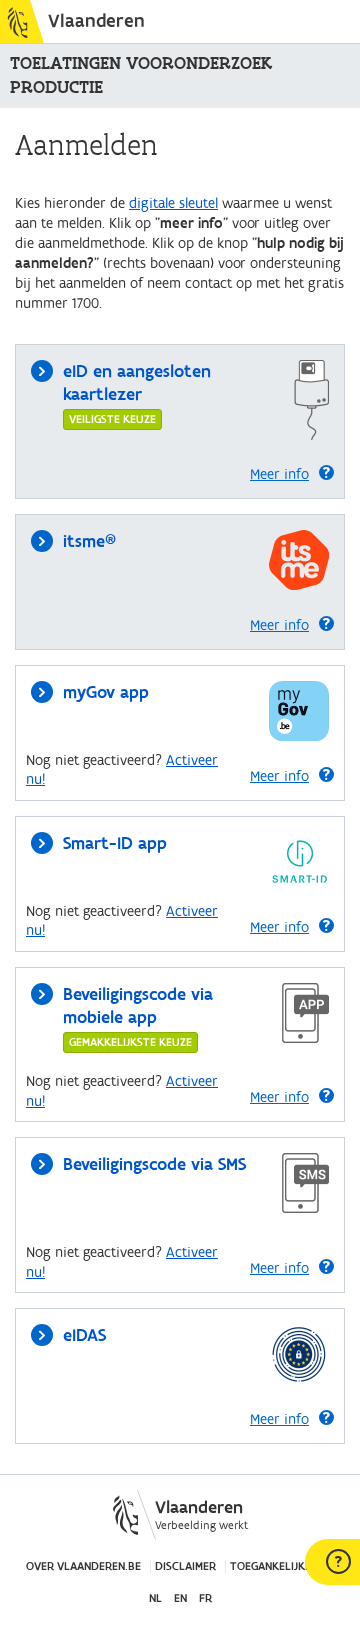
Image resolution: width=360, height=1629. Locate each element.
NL (155, 1598)
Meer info (279, 474)
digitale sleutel (173, 203)
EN (180, 1598)
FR (205, 1598)
